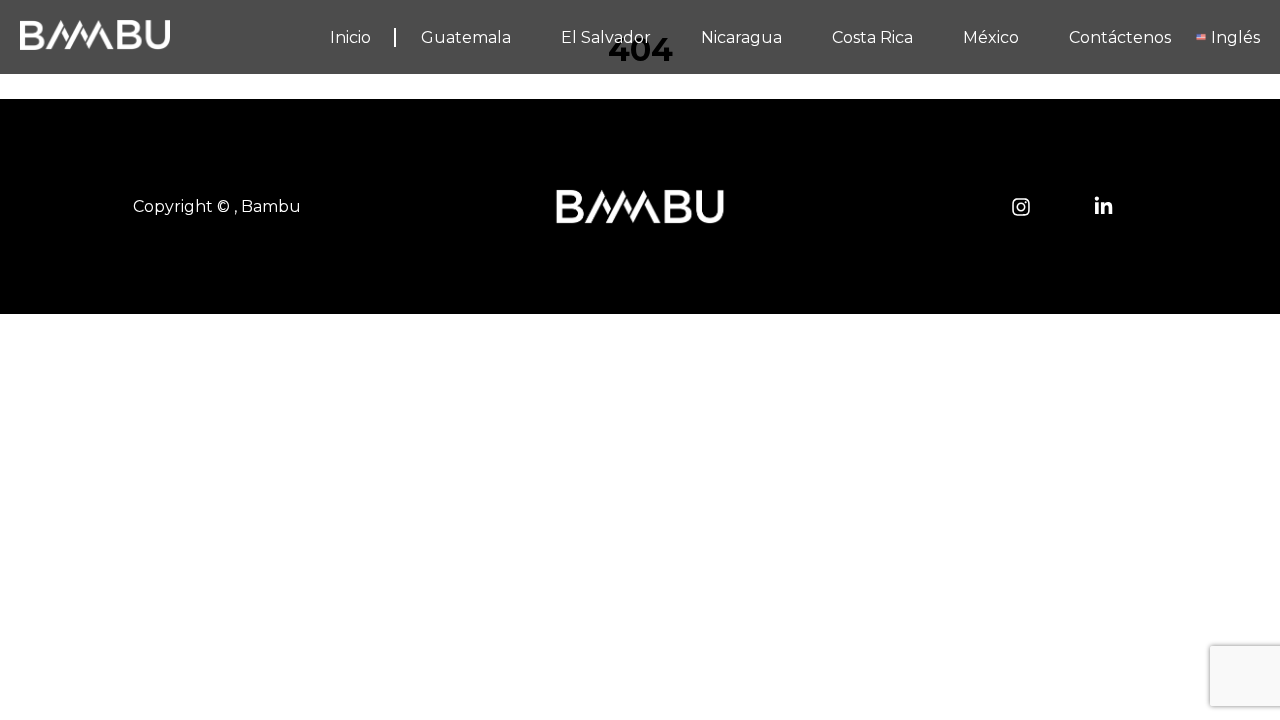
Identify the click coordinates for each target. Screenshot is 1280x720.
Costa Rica (872, 37)
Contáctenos (1120, 37)
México (991, 37)
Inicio (350, 37)
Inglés (1235, 37)
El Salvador (606, 37)
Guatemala (466, 37)
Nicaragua (741, 37)
